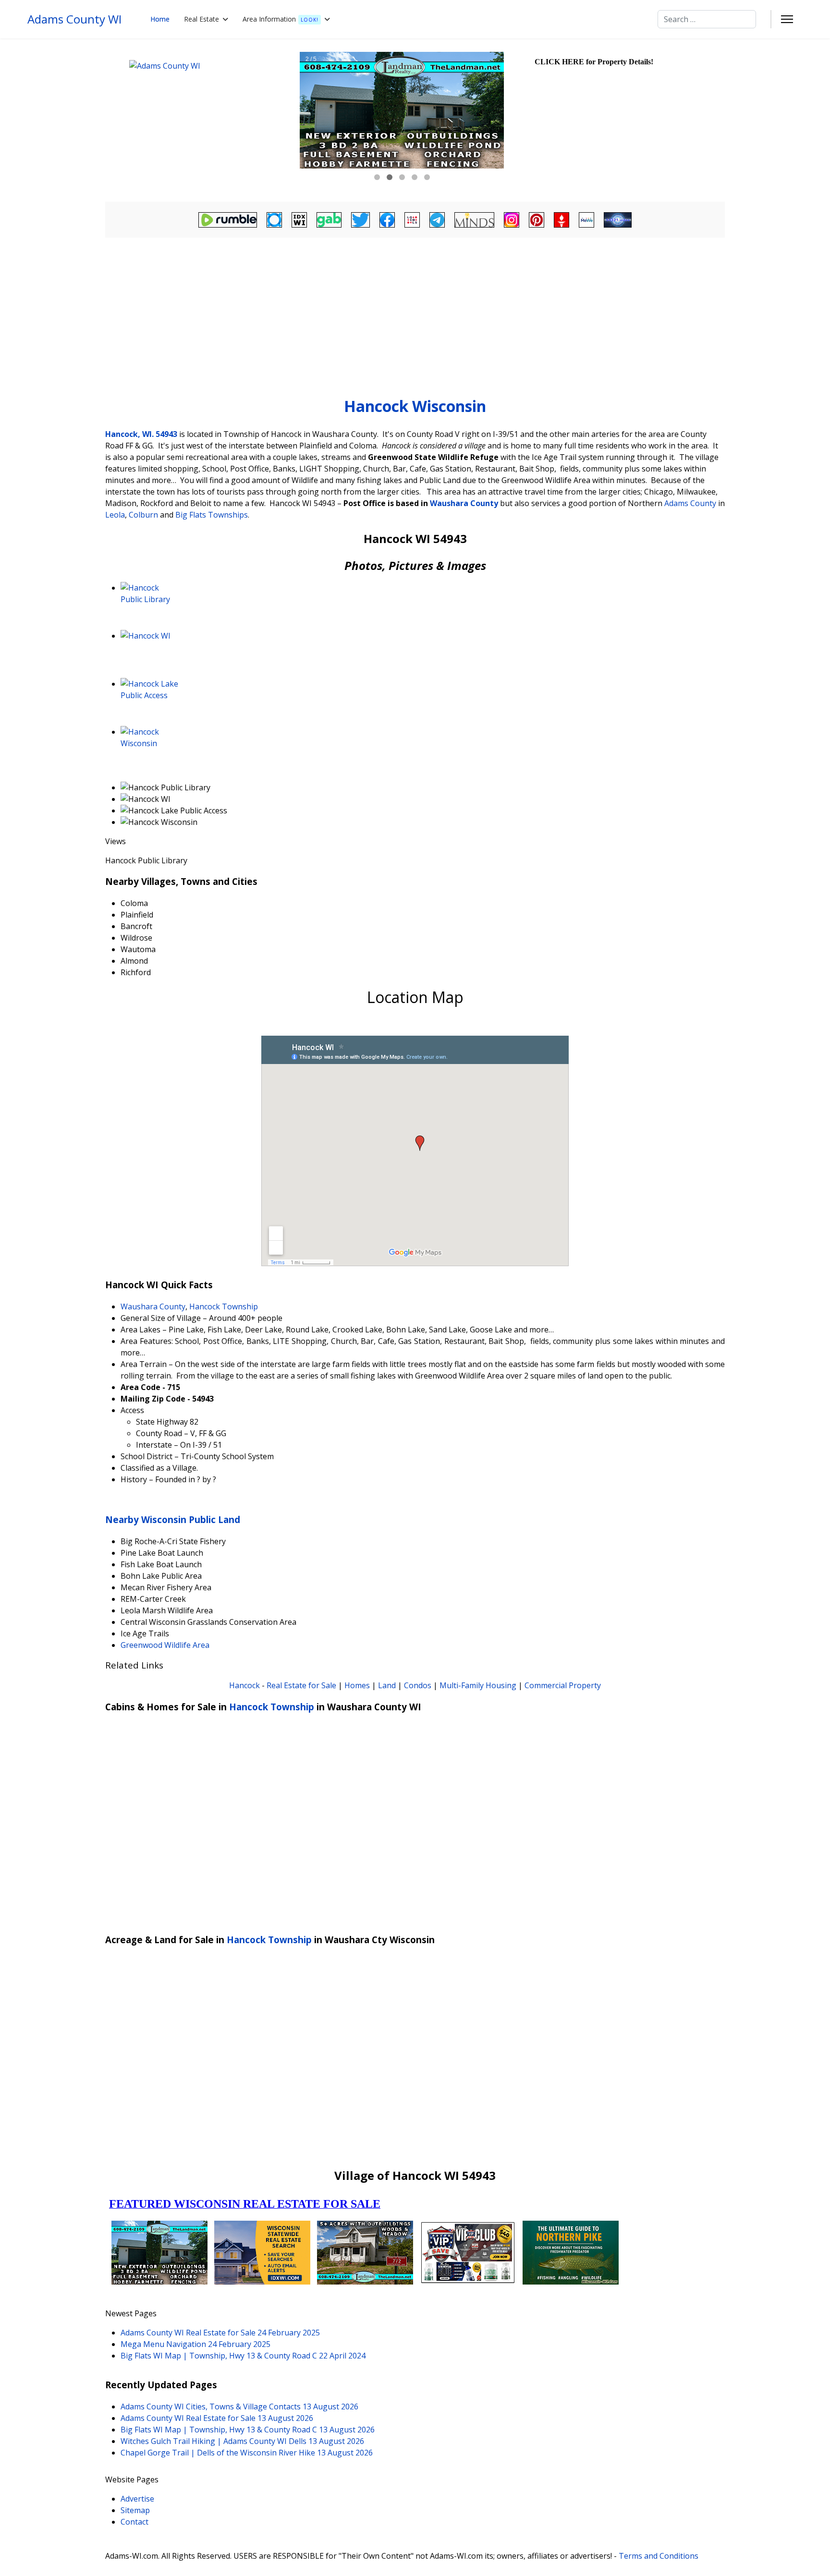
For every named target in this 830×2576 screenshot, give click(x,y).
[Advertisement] (415, 313)
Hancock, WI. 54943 (141, 434)
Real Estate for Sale (301, 1685)
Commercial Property (563, 1685)
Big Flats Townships (212, 515)
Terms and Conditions (659, 2556)
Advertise (137, 2499)
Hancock (244, 1685)
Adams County (690, 503)
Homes (357, 1685)
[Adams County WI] (201, 120)
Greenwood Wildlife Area (165, 1645)
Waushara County (464, 503)
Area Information (281, 19)
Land (387, 1685)
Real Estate (201, 19)
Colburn (143, 515)
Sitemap (135, 2510)
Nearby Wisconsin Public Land (173, 1519)
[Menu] (787, 19)
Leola (115, 515)
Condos (418, 1685)
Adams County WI (74, 19)
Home (160, 19)
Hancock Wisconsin (415, 406)
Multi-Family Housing (478, 1685)
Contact (134, 2522)
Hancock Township (224, 1306)
